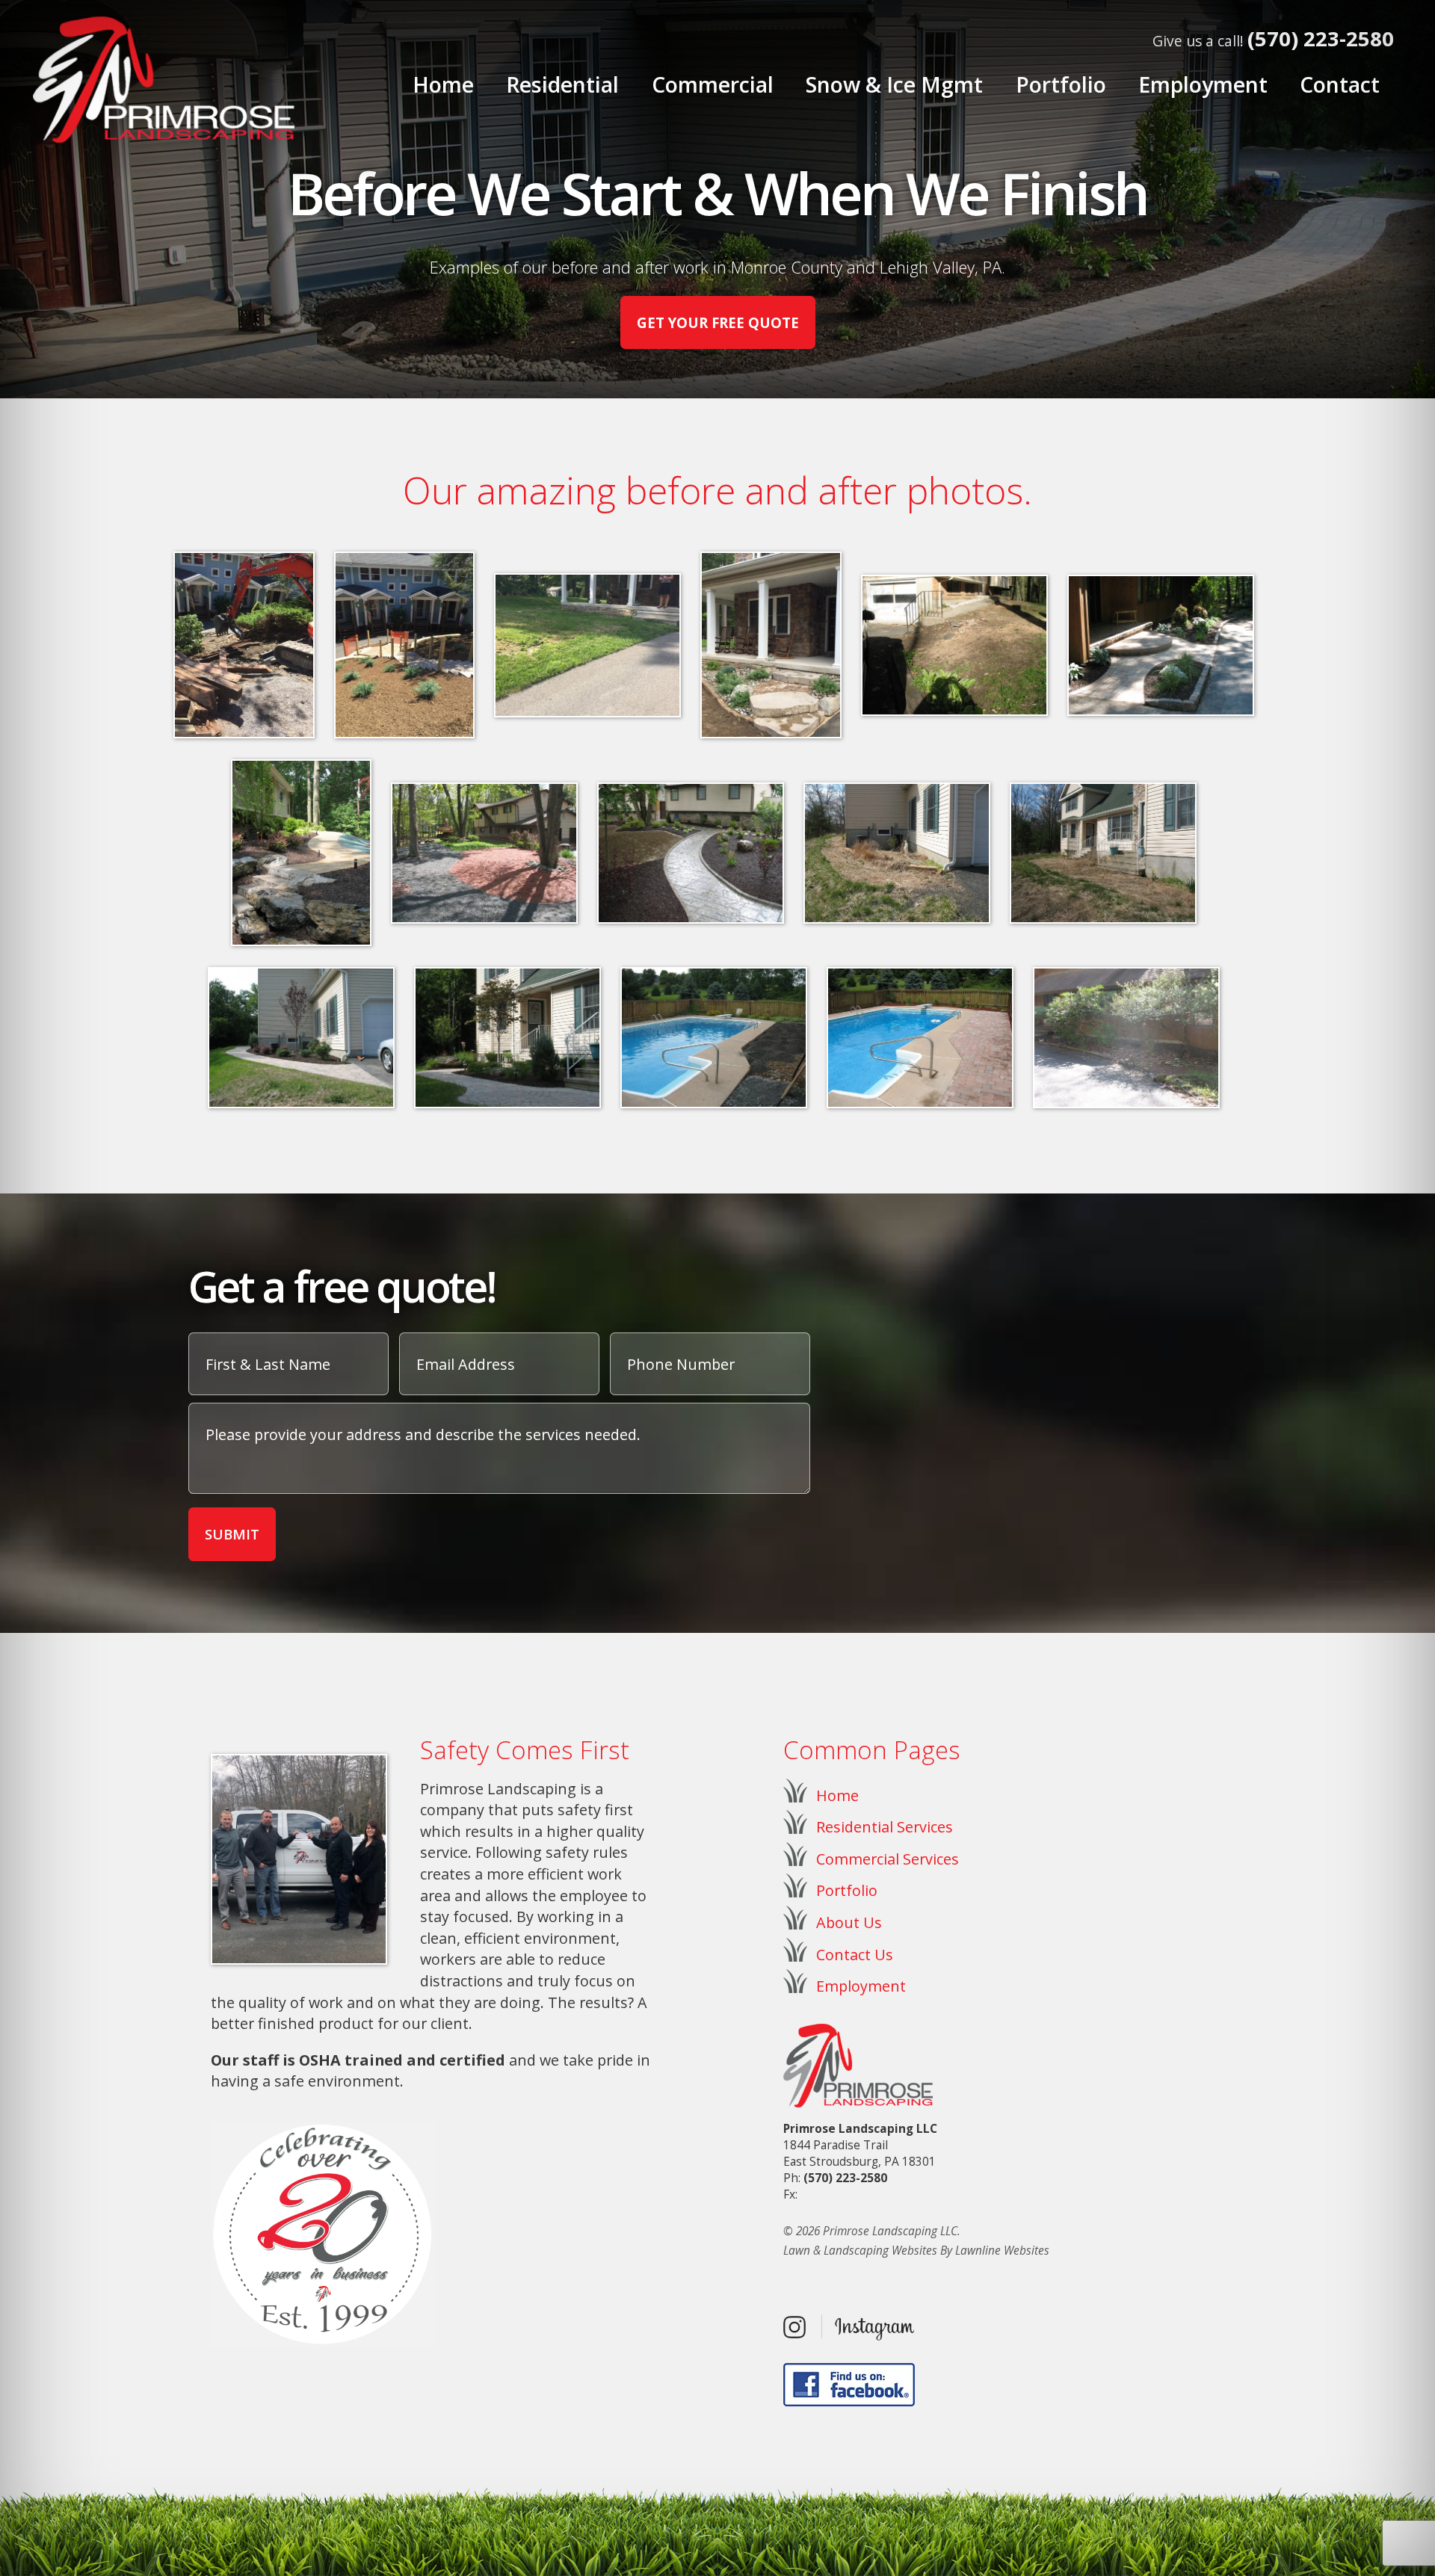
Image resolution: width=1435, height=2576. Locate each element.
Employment (1203, 84)
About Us (849, 1922)
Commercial (713, 84)
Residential (562, 84)
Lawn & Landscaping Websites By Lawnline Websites (916, 2251)
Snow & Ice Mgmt (894, 84)
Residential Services (885, 1827)
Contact (1340, 84)
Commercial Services (888, 1859)
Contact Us (855, 1955)
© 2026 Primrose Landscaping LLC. (872, 2231)
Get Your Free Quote (718, 322)
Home (443, 84)
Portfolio (1061, 84)
